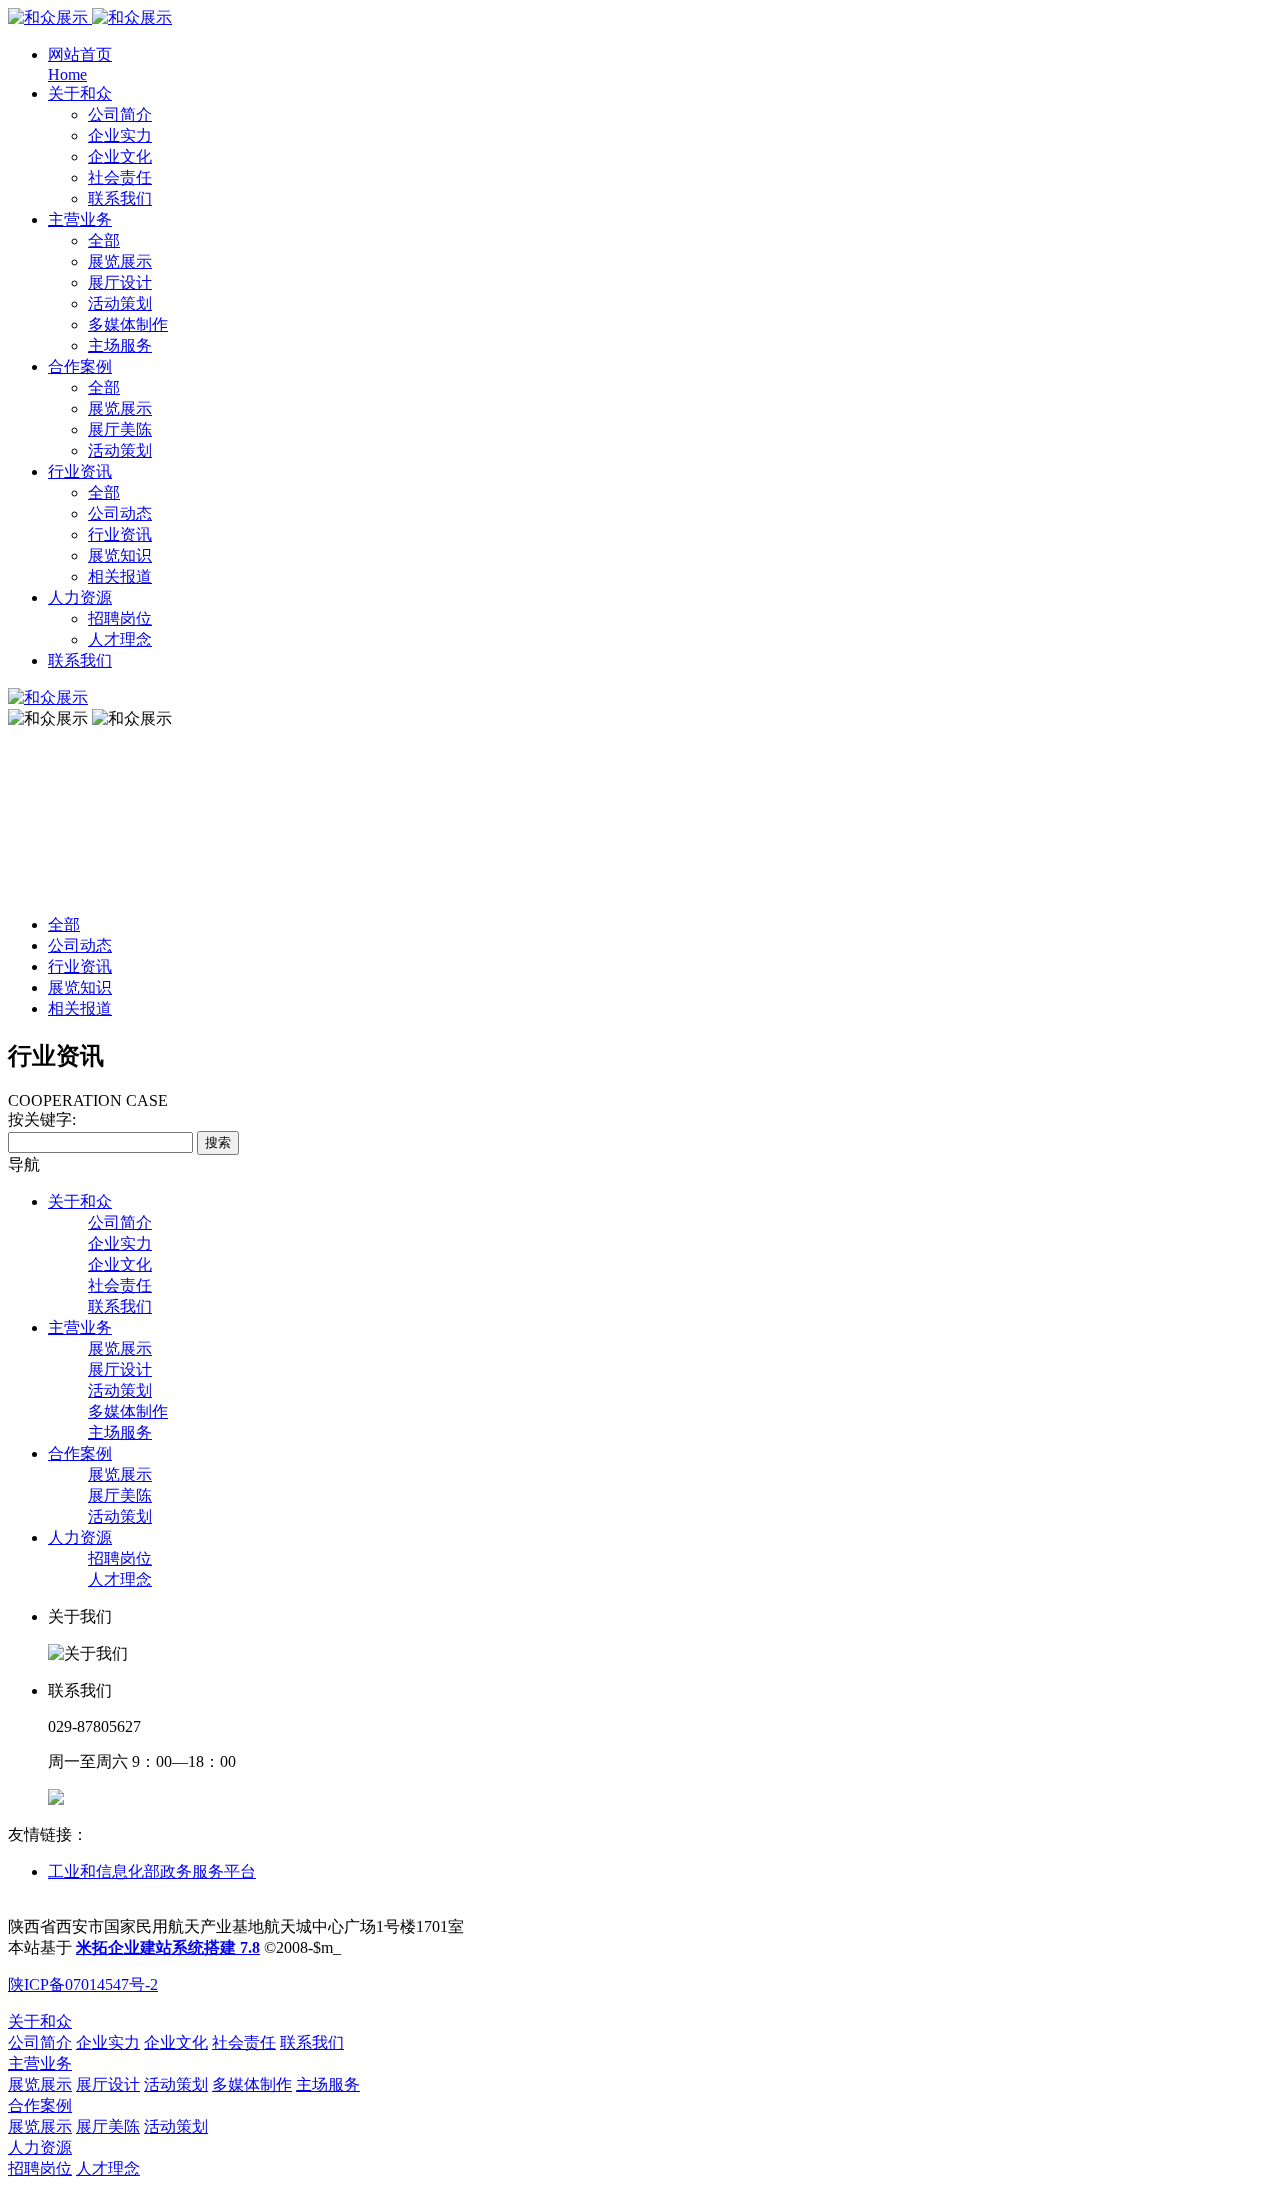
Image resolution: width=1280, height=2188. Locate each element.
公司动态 (80, 945)
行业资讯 (80, 966)
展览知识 (80, 987)
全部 (104, 240)
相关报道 (80, 1008)
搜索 (218, 1142)
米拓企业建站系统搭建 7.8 (168, 1947)
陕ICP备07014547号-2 (83, 1984)
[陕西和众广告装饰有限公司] (90, 17)
